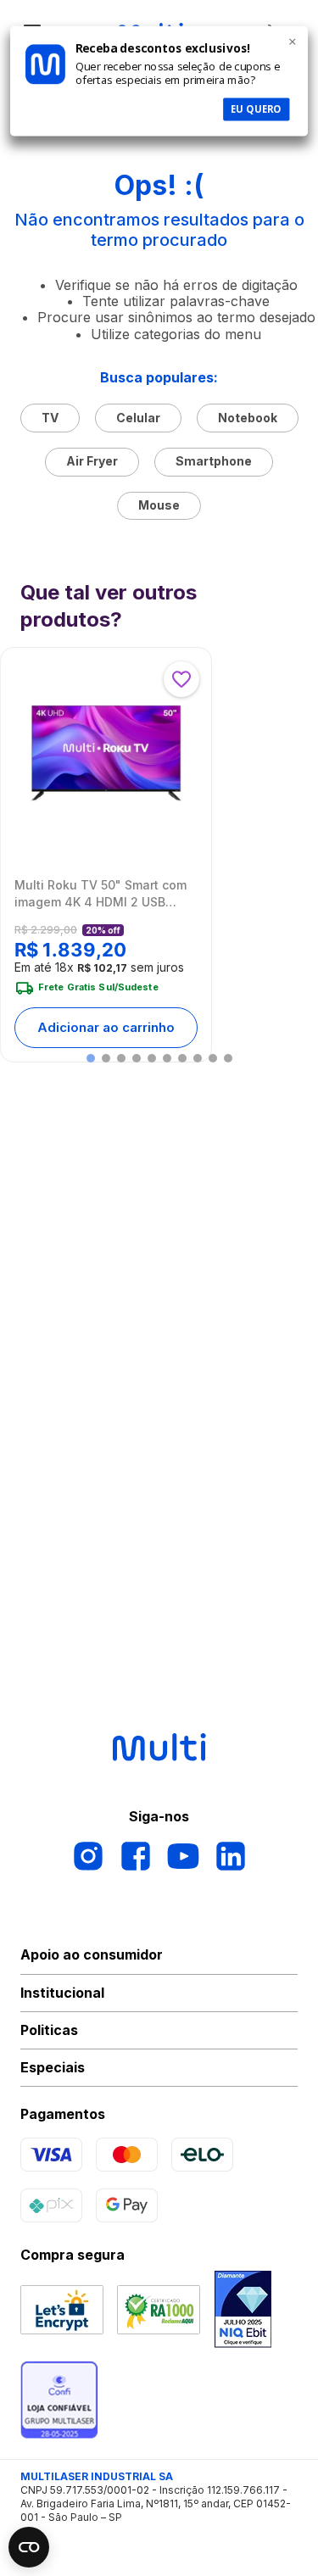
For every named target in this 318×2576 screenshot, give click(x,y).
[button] (91, 1058)
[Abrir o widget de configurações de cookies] (29, 2547)
